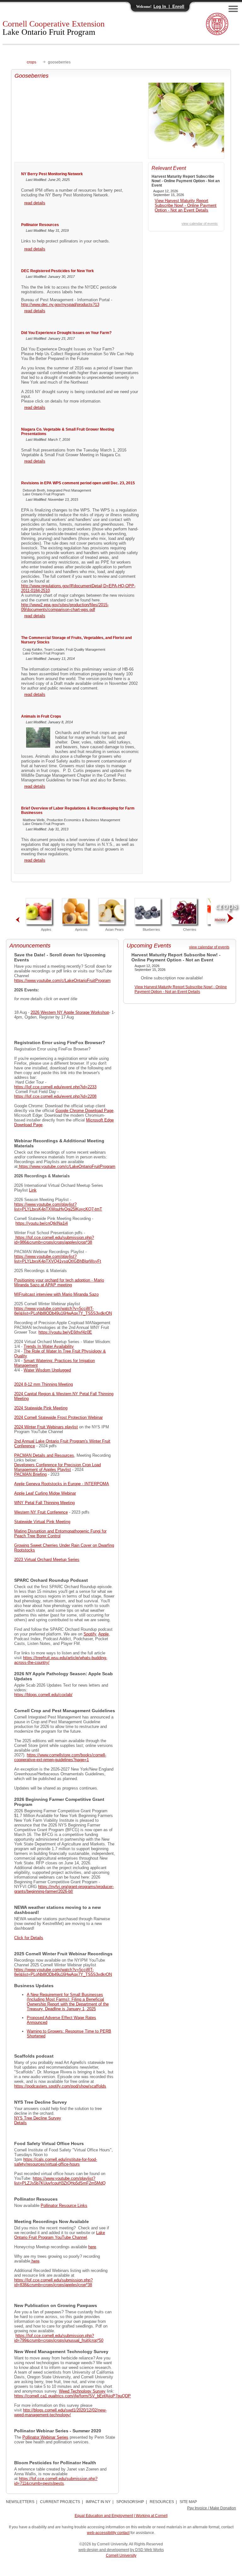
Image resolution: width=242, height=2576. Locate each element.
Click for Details (29, 1938)
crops (32, 62)
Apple (104, 1634)
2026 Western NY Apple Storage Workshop (70, 1012)
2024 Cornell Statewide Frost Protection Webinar (58, 1417)
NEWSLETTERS (20, 2502)
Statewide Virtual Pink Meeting (42, 1522)
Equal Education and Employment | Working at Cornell (121, 2516)
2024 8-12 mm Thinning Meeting (43, 1384)
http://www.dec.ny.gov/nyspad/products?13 (60, 305)
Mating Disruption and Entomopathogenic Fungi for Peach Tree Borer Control (60, 1533)
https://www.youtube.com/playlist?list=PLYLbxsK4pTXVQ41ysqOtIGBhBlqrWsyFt (58, 1259)
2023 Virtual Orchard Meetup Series (47, 1560)
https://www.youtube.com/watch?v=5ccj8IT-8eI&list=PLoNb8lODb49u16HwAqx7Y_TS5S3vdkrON (63, 1311)
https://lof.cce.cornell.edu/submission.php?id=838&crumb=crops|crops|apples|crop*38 (53, 2282)
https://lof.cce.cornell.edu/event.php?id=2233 (55, 1087)
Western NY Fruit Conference (41, 1512)
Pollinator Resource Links (64, 2205)
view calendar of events (200, 224)
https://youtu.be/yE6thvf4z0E (65, 1332)
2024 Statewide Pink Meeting (41, 1408)
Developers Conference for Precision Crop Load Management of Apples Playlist (58, 1467)
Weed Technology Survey (82, 2391)
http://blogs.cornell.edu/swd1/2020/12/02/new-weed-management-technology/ (60, 2412)
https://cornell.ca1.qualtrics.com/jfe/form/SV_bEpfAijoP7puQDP (72, 2396)
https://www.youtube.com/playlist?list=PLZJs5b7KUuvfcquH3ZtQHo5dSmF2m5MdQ (60, 2181)
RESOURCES (162, 2502)
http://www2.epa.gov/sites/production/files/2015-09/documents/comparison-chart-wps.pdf (65, 607)
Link (33, 1190)
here (92, 2247)
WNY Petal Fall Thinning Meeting (44, 1503)
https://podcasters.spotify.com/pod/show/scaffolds (60, 2086)
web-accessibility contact (108, 2533)
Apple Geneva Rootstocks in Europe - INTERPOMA (62, 1484)
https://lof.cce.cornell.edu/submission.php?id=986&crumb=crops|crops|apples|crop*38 (54, 1240)
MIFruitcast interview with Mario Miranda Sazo (56, 1294)
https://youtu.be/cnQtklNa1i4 (42, 1223)
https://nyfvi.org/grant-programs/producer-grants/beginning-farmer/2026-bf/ (64, 1889)
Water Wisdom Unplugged (47, 1370)
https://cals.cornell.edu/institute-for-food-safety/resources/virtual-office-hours (56, 2162)
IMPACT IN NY (98, 2502)
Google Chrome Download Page (84, 1111)
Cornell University (121, 2555)
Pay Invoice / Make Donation (212, 2508)
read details (35, 203)
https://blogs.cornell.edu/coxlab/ (43, 1695)
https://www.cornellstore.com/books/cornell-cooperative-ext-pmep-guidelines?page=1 (60, 1757)
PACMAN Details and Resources (44, 1455)
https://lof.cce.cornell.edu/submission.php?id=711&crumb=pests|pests (56, 2481)
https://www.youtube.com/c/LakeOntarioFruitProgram (62, 980)
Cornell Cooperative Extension (54, 28)
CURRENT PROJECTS (60, 2502)
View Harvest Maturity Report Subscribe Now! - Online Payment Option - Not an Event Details (186, 205)
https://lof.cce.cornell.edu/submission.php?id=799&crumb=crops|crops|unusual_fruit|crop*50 (59, 2338)
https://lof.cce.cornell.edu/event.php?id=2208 (55, 1096)
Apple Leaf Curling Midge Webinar (45, 1493)
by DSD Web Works (147, 2550)
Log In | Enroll (169, 6)
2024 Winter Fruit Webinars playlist (46, 1427)
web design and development (104, 2550)
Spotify (90, 1634)
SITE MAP (188, 2502)
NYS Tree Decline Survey (38, 2118)
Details (20, 2123)
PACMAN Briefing (30, 1474)
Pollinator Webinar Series (45, 2437)
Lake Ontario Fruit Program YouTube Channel (60, 2235)
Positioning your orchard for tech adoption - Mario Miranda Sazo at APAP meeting (59, 1282)
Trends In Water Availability (49, 1346)
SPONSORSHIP (130, 2502)
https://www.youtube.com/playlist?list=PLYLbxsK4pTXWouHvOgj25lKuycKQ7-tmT (58, 1207)
